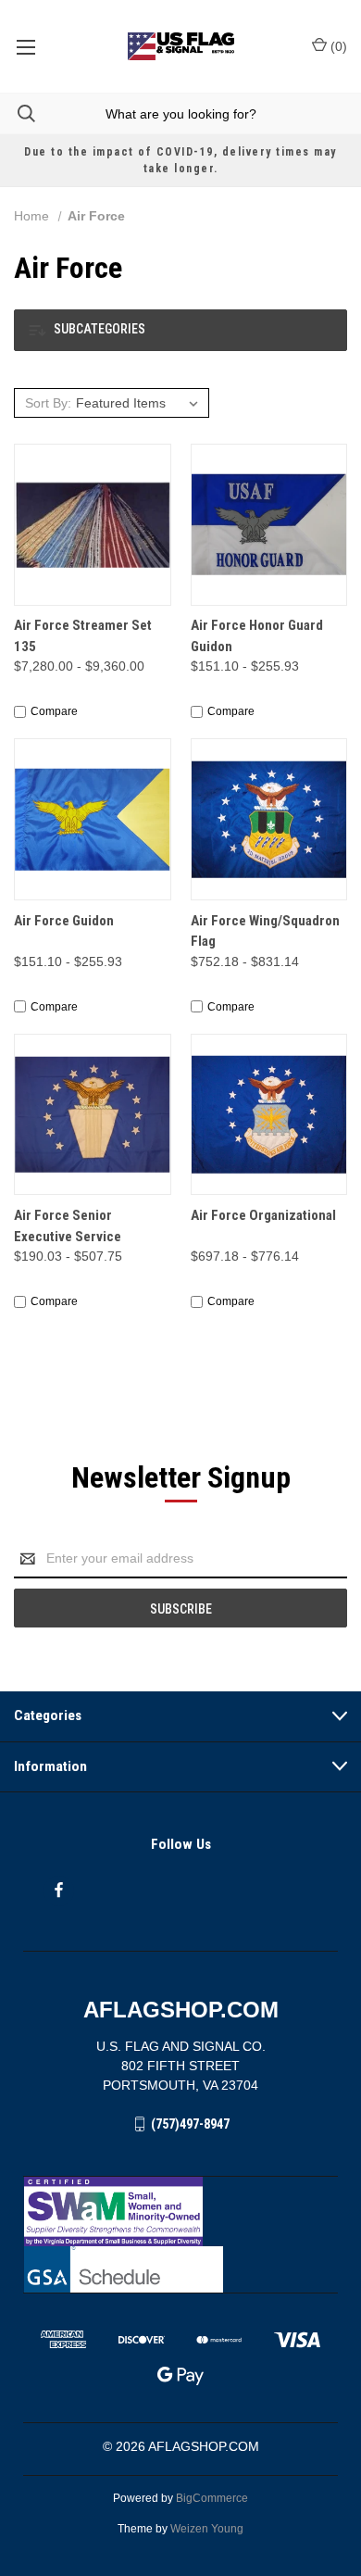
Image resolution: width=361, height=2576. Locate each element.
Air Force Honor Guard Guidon (257, 636)
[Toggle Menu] (25, 46)
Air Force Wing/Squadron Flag (265, 931)
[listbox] (140, 403)
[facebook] (59, 1890)
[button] (180, 330)
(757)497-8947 (190, 2124)
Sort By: (48, 403)
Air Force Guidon (64, 921)
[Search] (18, 113)
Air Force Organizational (263, 1215)
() (337, 46)
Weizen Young (207, 2529)
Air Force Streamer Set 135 (83, 636)
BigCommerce (212, 2498)
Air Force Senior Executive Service (68, 1226)
